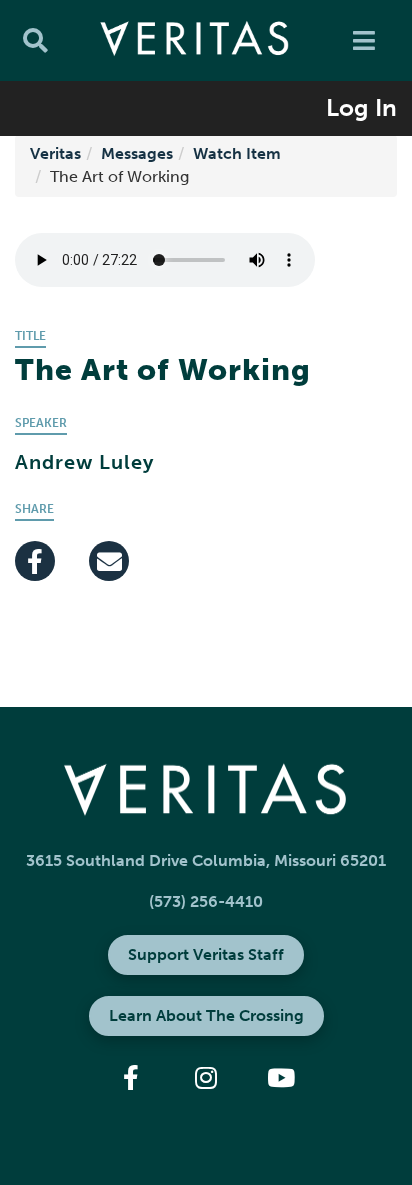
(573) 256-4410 (206, 901)
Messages (137, 153)
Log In (361, 107)
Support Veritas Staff (206, 954)
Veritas (55, 153)
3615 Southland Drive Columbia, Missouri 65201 (206, 860)
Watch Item (237, 153)
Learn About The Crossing (206, 1015)
